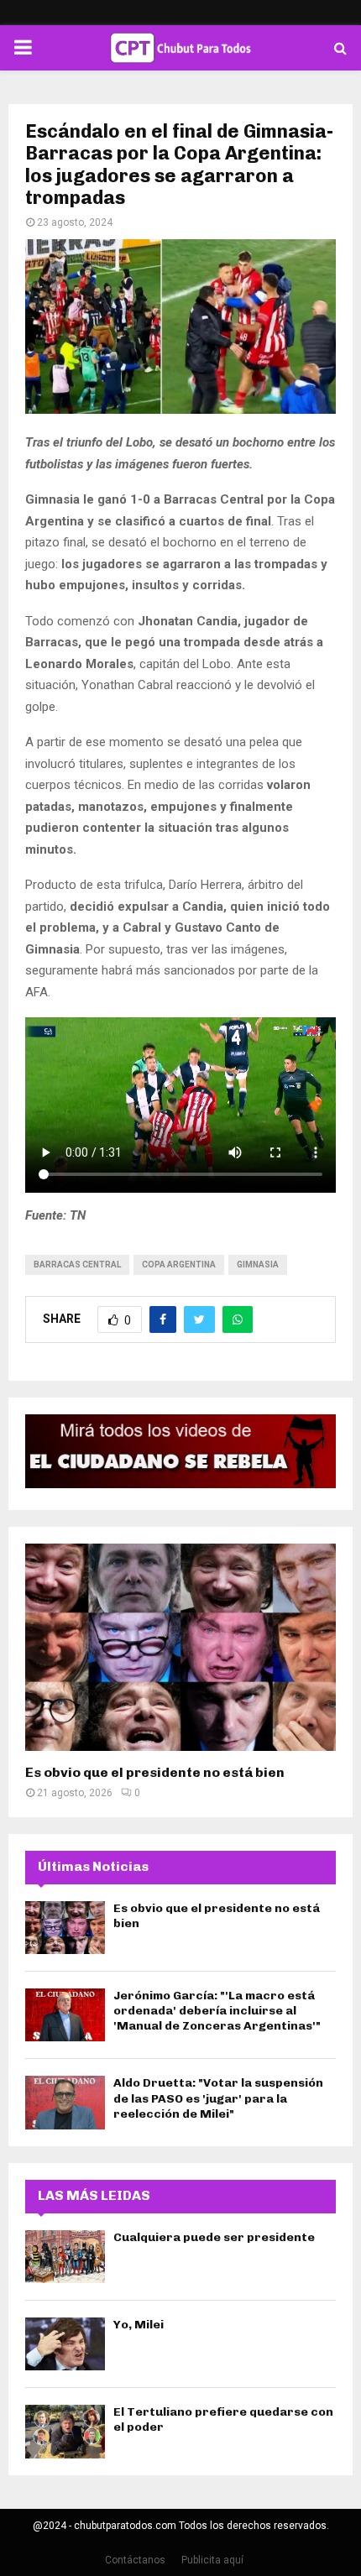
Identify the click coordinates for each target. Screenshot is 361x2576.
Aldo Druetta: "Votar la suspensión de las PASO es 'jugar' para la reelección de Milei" (218, 2098)
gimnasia (258, 1264)
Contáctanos (135, 2560)
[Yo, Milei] (65, 2344)
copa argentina (179, 1264)
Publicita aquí (212, 2560)
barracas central (77, 1264)
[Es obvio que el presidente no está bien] (180, 1647)
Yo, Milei (139, 2325)
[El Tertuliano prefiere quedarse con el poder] (65, 2431)
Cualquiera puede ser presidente (214, 2237)
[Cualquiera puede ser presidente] (65, 2257)
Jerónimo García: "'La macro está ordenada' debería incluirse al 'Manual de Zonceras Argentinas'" (217, 2011)
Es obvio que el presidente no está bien (155, 1772)
